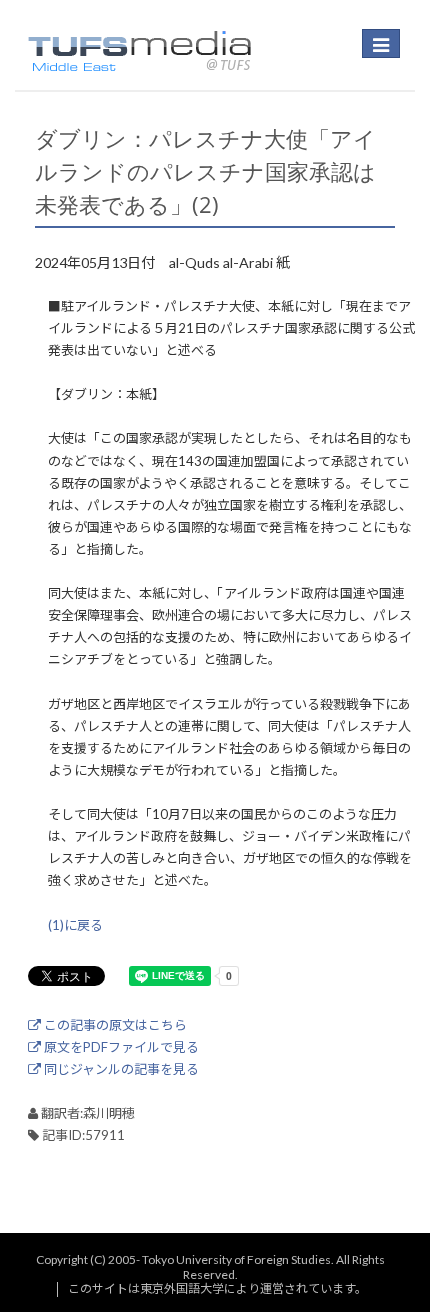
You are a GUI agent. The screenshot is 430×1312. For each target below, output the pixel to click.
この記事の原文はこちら (114, 1025)
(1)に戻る (75, 925)
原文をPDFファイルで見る (120, 1047)
